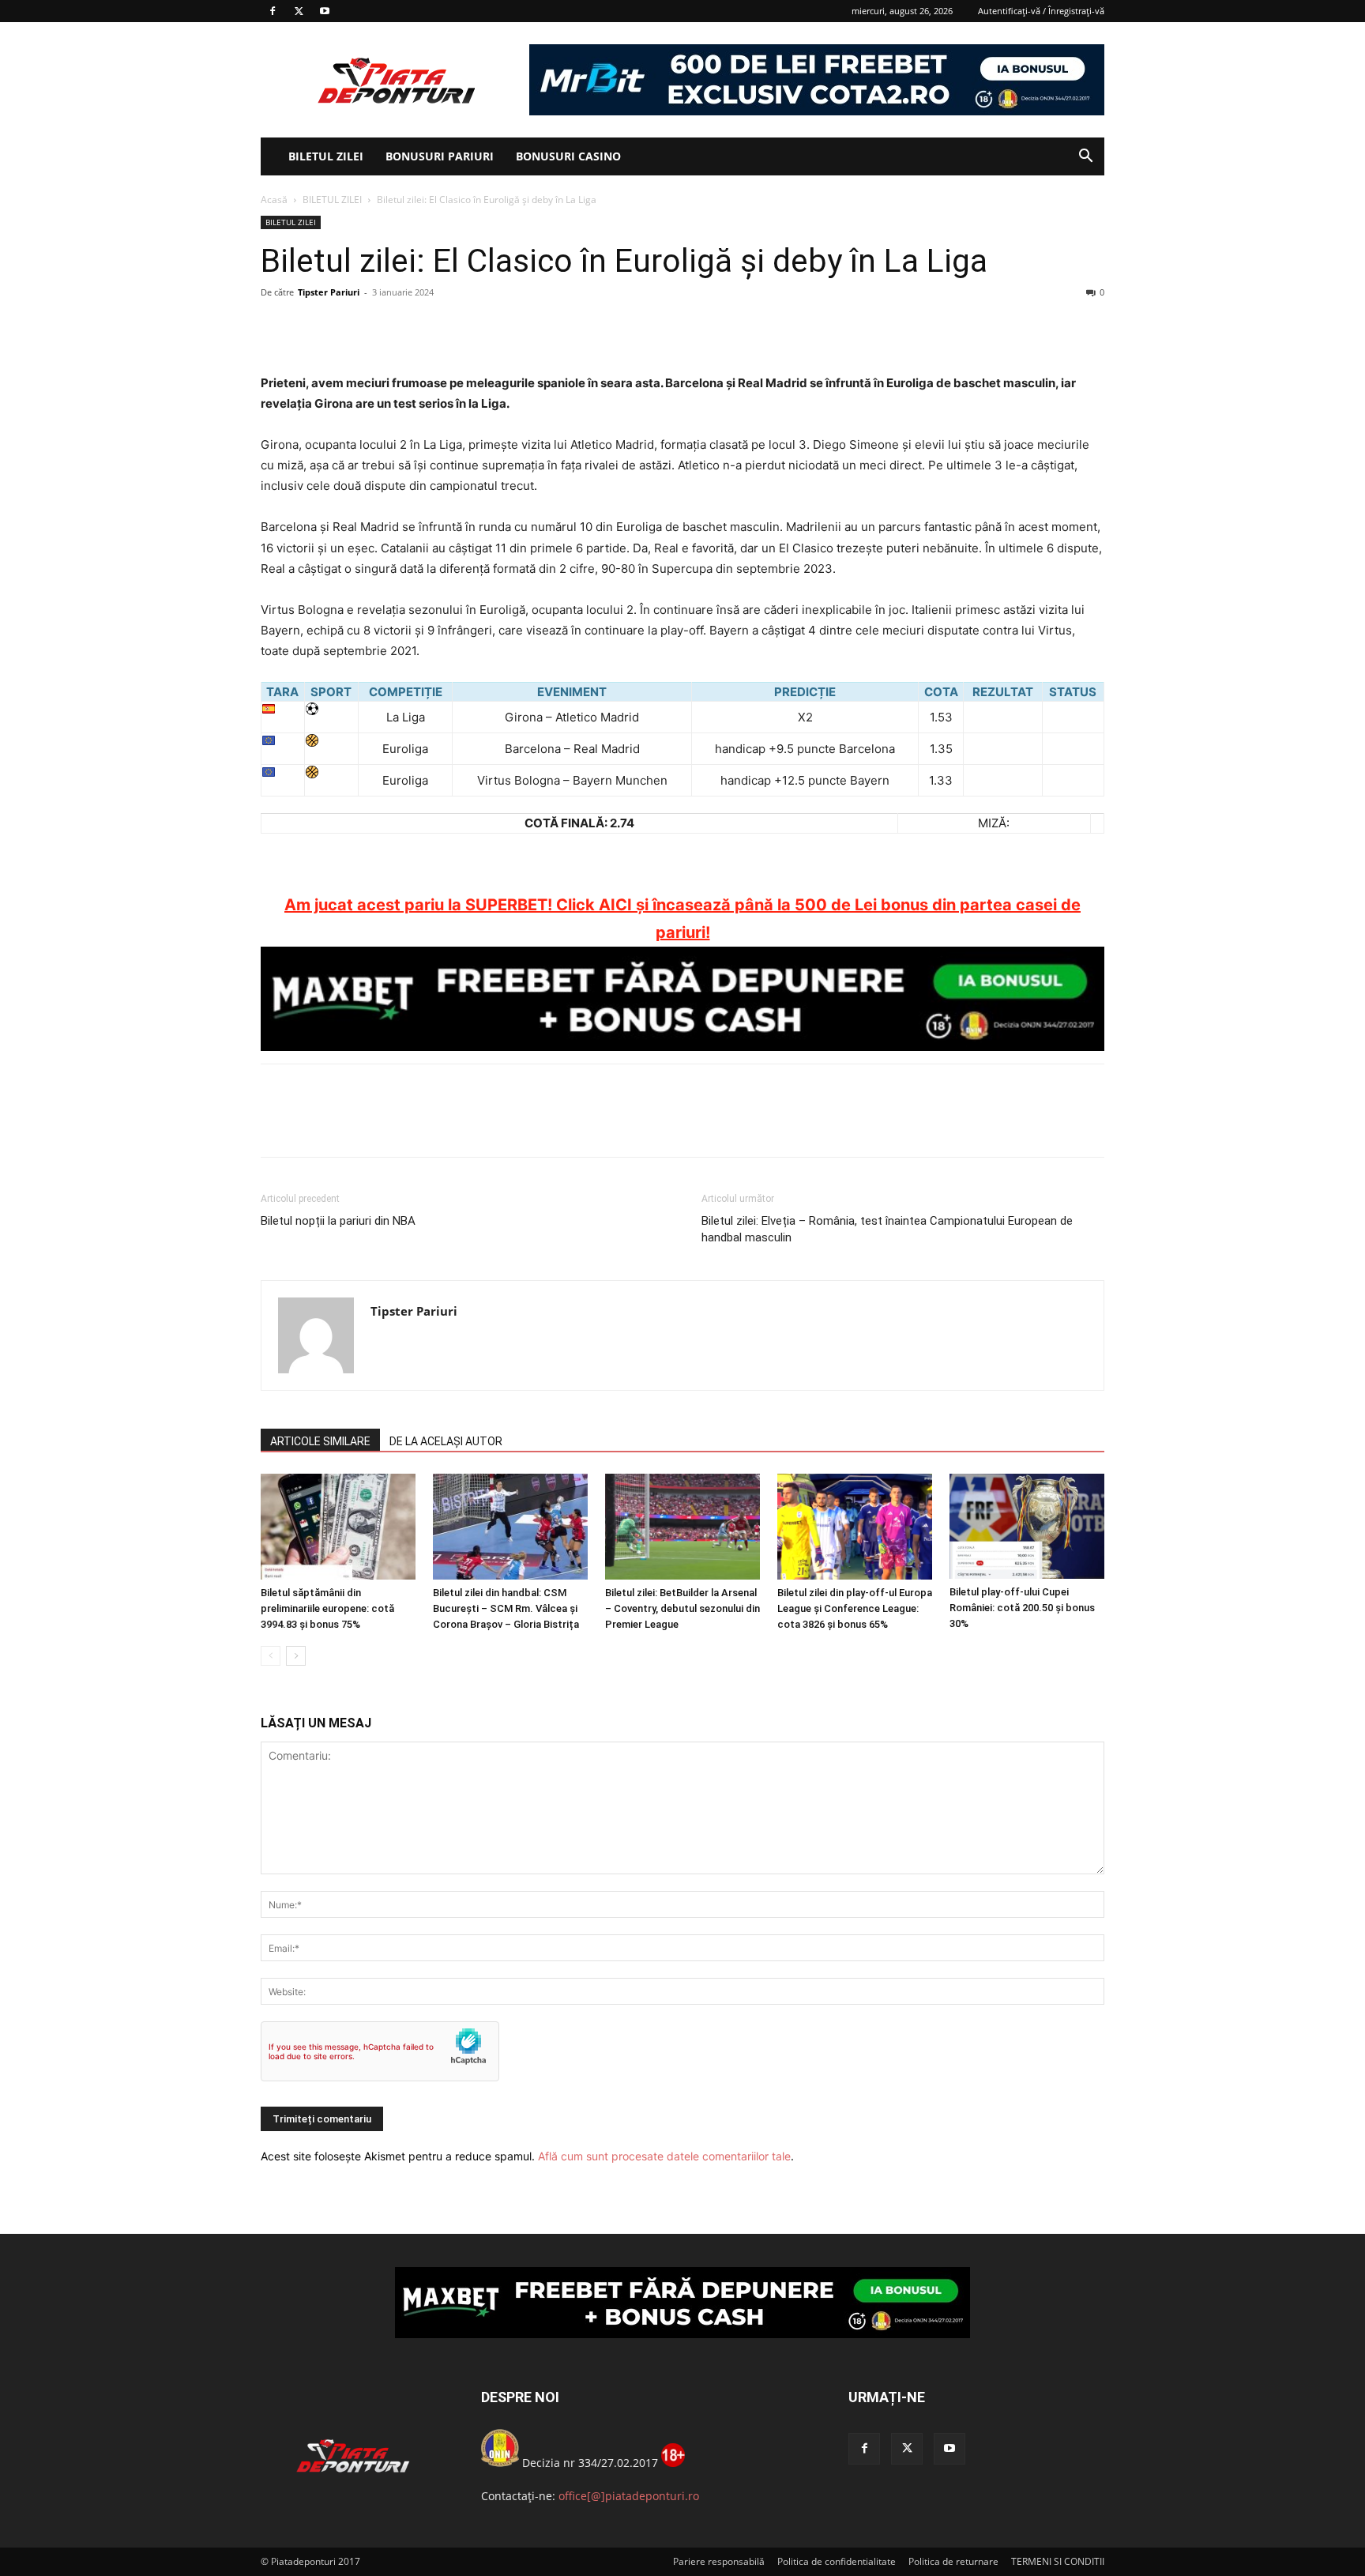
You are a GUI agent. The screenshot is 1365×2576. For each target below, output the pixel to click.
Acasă (274, 200)
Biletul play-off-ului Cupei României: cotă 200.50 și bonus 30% (1022, 1608)
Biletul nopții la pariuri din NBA (338, 1221)
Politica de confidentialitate (837, 2561)
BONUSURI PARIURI (440, 156)
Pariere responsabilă (719, 2561)
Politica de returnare (953, 2561)
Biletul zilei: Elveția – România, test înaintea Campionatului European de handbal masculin (887, 1229)
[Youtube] (325, 11)
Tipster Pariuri (329, 292)
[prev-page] (271, 1656)
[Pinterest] (349, 328)
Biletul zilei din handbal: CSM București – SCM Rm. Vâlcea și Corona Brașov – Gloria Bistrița (506, 1608)
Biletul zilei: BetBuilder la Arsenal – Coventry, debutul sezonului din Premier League (682, 1608)
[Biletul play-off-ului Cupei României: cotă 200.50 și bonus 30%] (1027, 1527)
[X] (299, 11)
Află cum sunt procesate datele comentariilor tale (664, 2156)
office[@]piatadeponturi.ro (629, 2496)
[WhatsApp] (385, 328)
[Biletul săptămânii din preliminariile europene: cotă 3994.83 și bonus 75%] (338, 1527)
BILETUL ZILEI (326, 156)
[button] (1085, 158)
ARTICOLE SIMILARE (320, 1441)
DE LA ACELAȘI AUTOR (446, 1441)
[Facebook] (273, 11)
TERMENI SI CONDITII (1058, 2561)
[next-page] (296, 1656)
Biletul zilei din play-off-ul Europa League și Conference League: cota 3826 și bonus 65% (855, 1608)
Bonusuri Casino (568, 156)
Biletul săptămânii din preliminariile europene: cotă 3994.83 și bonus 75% (327, 1608)
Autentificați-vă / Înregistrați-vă (1041, 11)
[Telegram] (422, 328)
